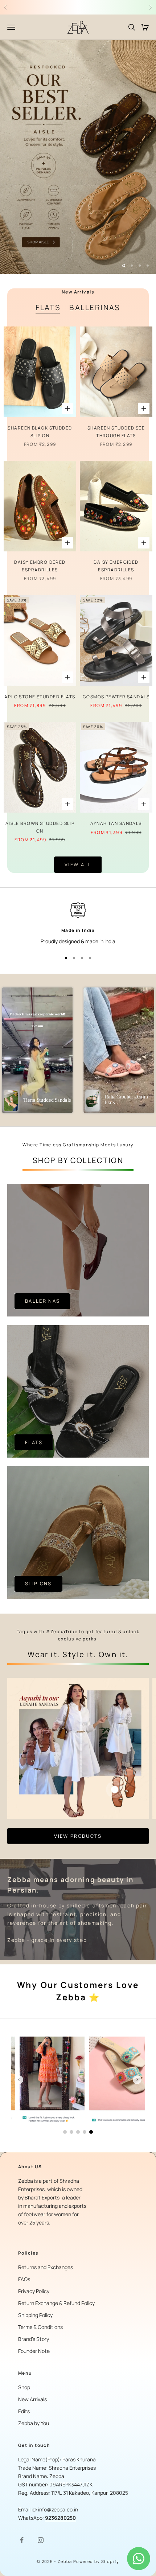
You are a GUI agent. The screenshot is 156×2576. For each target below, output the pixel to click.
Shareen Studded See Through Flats (116, 432)
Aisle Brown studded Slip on (40, 827)
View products (78, 1836)
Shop (24, 2387)
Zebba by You (34, 2423)
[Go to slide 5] (91, 2132)
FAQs (24, 2279)
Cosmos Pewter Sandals (116, 697)
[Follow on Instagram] (41, 2540)
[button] (37, 1050)
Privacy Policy (34, 2291)
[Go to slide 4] (85, 2132)
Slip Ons (38, 1583)
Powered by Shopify (96, 2561)
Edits (24, 2411)
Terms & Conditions (40, 2327)
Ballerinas (42, 1301)
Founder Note (34, 2351)
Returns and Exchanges (46, 2267)
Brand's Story (34, 2339)
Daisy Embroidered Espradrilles (40, 566)
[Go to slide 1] (65, 2132)
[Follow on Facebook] (22, 2540)
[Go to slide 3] (78, 2132)
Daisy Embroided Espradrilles (116, 566)
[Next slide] (137, 2080)
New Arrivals (32, 2399)
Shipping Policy (35, 2315)
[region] (78, 157)
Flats (34, 1442)
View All (78, 864)
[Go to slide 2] (71, 2132)
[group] (78, 157)
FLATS (48, 307)
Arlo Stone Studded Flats (40, 697)
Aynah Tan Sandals (116, 823)
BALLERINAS (95, 307)
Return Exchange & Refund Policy (56, 2303)
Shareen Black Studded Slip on (40, 432)
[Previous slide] (19, 2080)
